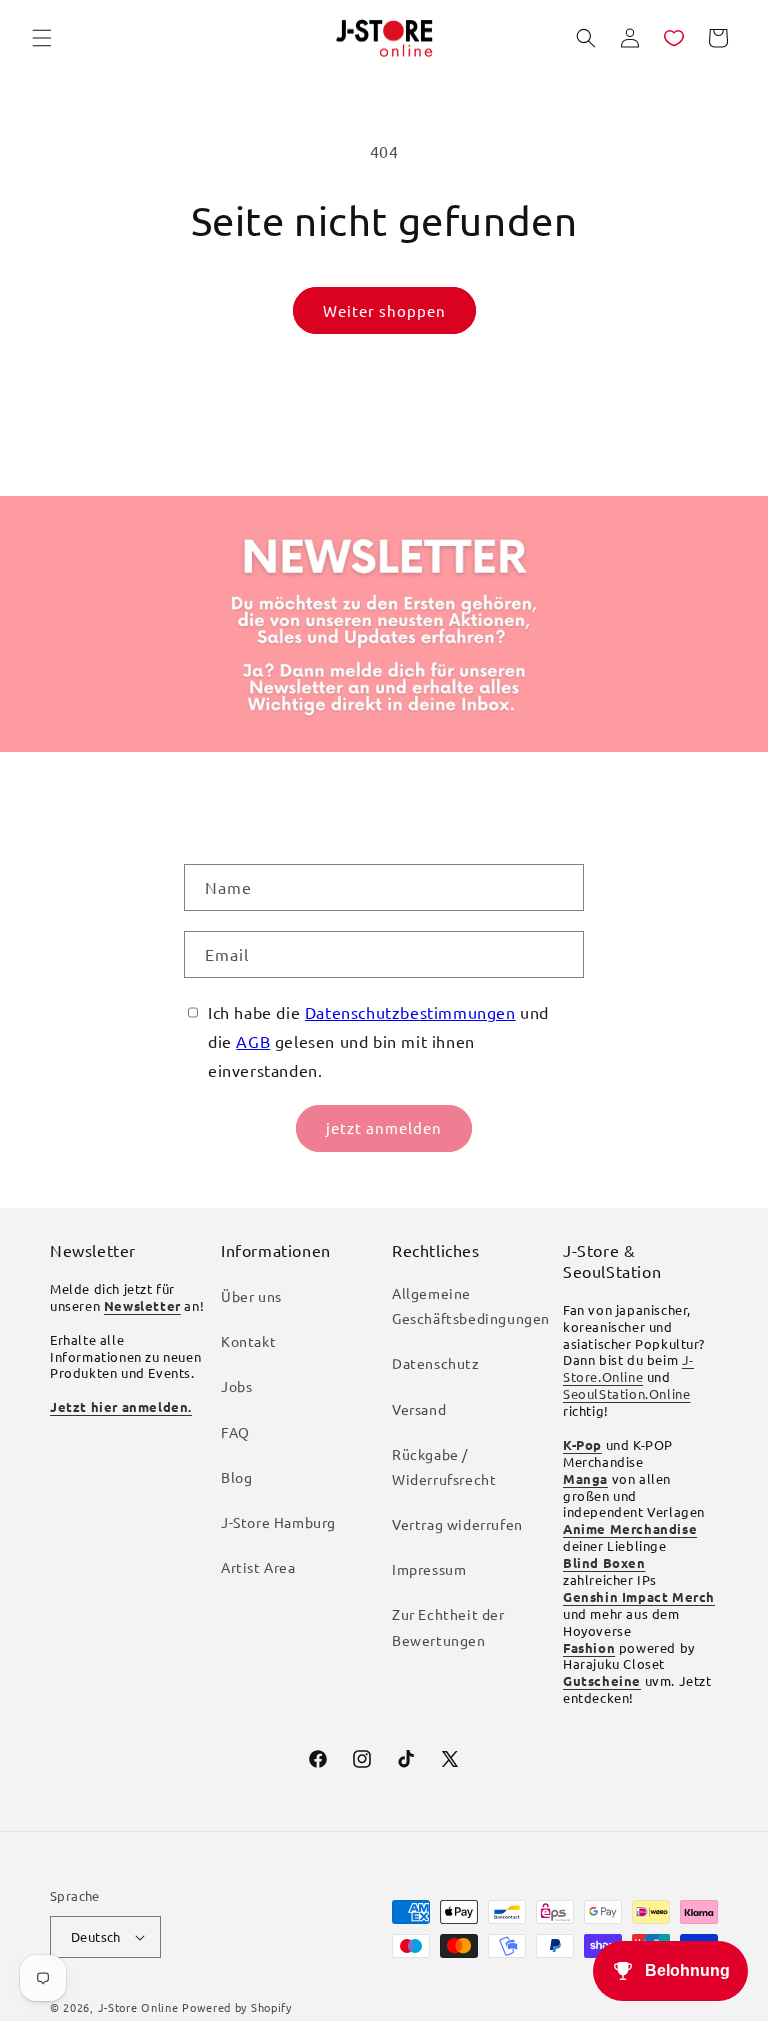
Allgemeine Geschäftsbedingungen (471, 1305)
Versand (419, 1409)
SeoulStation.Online (626, 1393)
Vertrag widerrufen (457, 1524)
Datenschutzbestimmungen (410, 1012)
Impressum (429, 1569)
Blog (236, 1477)
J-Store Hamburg (278, 1522)
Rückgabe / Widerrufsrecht (444, 1466)
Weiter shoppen (384, 310)
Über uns (251, 1296)
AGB (253, 1041)
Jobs (236, 1386)
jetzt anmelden (384, 1127)
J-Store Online (138, 2007)
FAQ (235, 1432)
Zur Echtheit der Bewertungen (448, 1626)
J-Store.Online (628, 1368)
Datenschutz (436, 1363)
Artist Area (258, 1567)
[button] (42, 38)
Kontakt (248, 1341)
